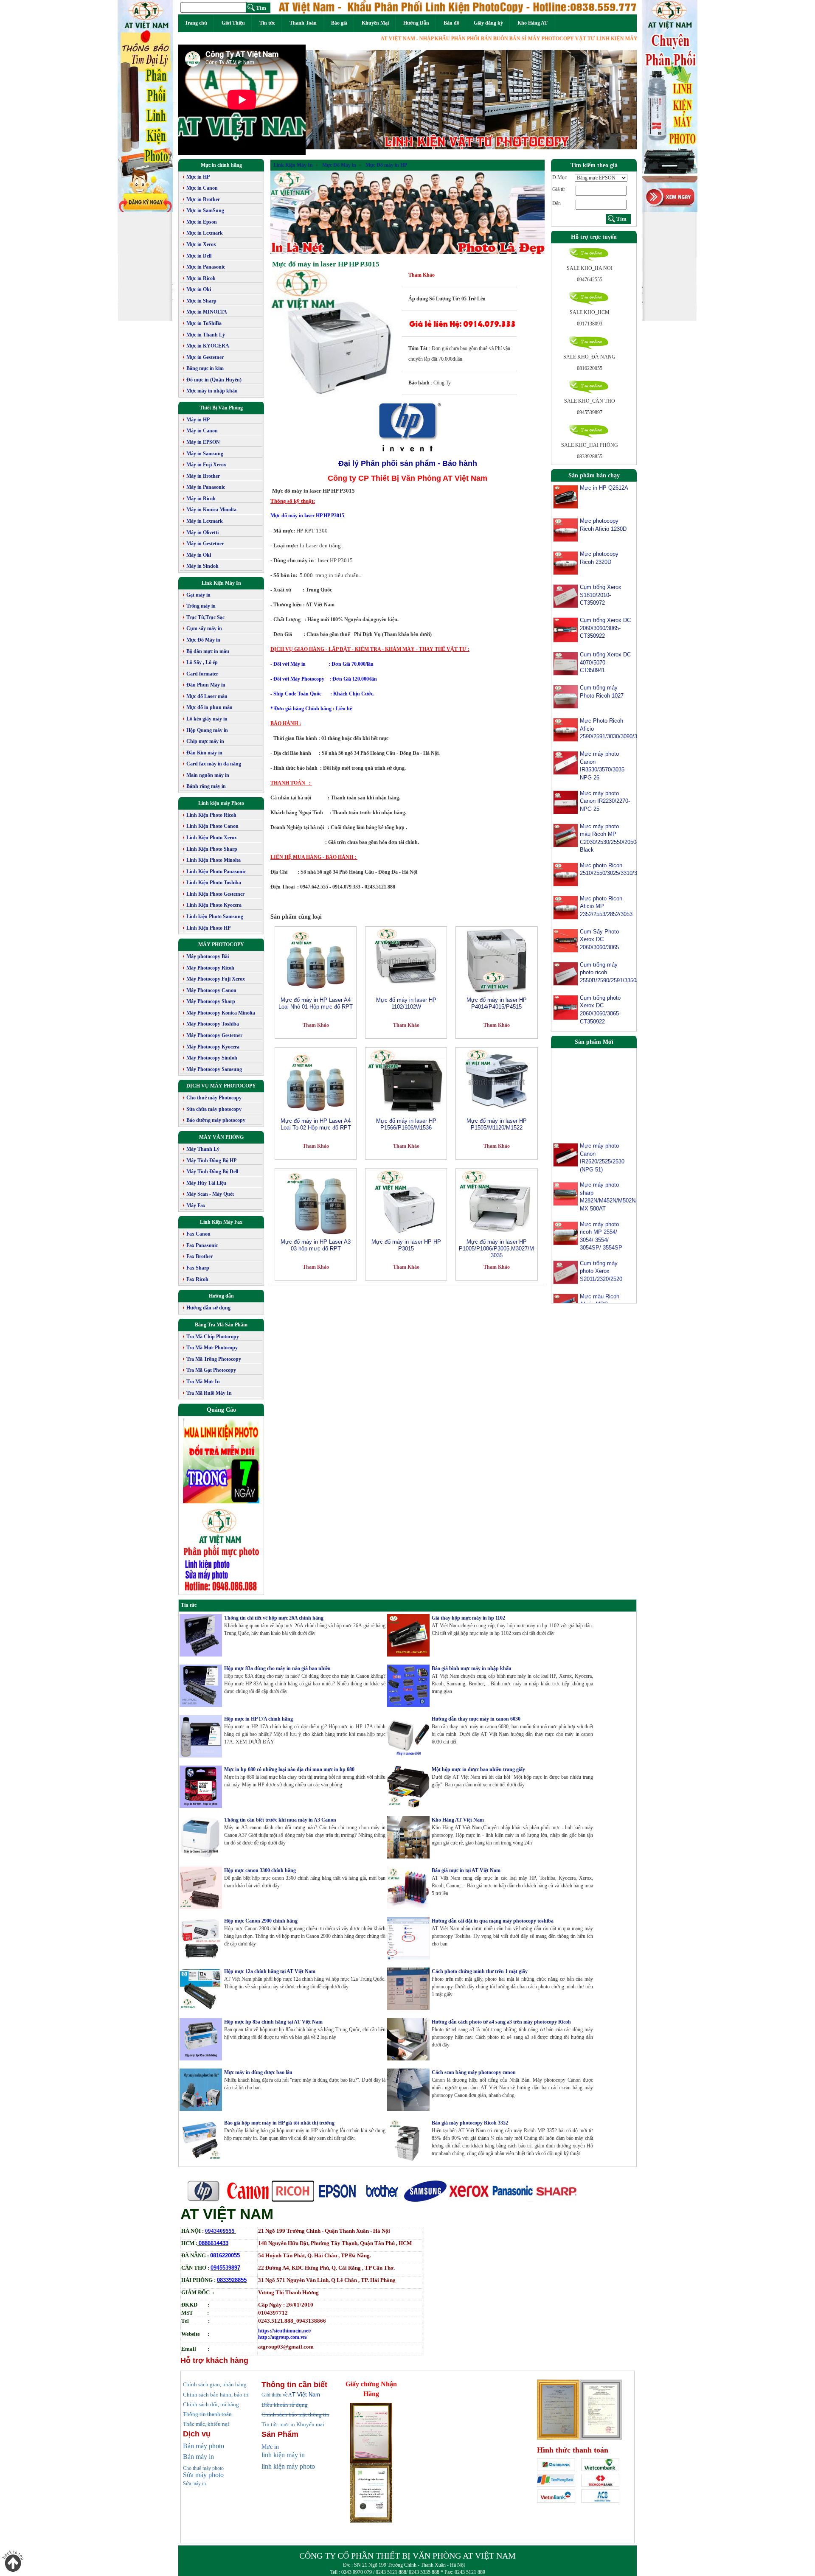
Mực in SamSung (205, 210)
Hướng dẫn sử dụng (208, 1308)
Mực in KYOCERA (208, 346)
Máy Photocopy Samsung (214, 1069)
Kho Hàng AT (533, 23)
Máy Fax (196, 1205)
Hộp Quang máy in (207, 730)
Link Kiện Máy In (221, 583)
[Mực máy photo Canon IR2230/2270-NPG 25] (566, 802)
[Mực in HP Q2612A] (566, 496)
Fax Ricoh (197, 1279)
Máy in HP (198, 420)
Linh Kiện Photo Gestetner (215, 894)
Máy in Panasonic (206, 487)
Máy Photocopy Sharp (211, 1001)
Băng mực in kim (205, 368)
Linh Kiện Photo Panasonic (216, 872)
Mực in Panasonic (206, 267)
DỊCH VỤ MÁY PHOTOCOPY (221, 1086)
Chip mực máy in (205, 741)
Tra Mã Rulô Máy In (209, 1393)
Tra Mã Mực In (203, 1382)
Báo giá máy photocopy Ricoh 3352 (470, 2123)
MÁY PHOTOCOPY (221, 945)
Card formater (202, 674)
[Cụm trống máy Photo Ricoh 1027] (566, 696)
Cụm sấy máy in (204, 628)
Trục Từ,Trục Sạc (205, 617)
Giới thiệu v (277, 2395)
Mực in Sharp (201, 301)
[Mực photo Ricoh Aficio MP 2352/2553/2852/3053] (566, 907)
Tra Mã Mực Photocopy (212, 1348)
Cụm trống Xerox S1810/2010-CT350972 (601, 595)
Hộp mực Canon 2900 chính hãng (261, 1921)
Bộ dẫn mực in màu (208, 651)
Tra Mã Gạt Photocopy (211, 1370)
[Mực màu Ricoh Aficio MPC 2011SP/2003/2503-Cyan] (566, 1267)
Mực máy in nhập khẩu (212, 391)
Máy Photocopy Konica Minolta (221, 1013)
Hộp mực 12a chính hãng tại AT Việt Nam (270, 1971)
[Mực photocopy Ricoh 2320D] (566, 563)
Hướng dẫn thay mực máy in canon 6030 (476, 1719)
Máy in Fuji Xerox (206, 465)
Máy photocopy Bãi (208, 956)
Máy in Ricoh (201, 499)
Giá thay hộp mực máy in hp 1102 (468, 1618)
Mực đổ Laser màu (207, 696)
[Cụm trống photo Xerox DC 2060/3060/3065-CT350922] (566, 1007)
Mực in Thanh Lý (206, 335)
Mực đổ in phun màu (209, 707)
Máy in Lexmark (205, 521)
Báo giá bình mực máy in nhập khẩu (472, 1668)
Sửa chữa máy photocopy (214, 1109)
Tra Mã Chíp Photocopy (213, 1337)
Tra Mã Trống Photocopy (214, 1359)
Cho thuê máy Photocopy (214, 1098)
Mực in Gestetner (205, 357)
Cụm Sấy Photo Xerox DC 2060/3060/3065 (599, 939)
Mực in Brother (203, 199)
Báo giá (339, 23)
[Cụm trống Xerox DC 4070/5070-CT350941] (566, 663)
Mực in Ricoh (201, 278)
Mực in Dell (199, 256)
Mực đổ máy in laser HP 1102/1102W (406, 1003)
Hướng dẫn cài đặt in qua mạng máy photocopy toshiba (493, 1921)
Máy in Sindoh (202, 566)
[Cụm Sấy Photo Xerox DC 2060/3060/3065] (566, 940)
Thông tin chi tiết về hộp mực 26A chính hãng (274, 1618)
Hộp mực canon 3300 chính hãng (260, 1870)
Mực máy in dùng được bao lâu (258, 2072)
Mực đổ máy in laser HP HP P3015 (326, 264)
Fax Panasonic (202, 1245)
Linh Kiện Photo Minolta (214, 860)
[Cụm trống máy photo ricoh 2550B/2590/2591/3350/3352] (566, 973)
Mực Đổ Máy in (203, 640)
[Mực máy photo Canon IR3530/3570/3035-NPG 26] (566, 762)
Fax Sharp (198, 1268)
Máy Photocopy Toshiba (213, 1024)
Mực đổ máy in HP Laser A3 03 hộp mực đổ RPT (316, 1245)
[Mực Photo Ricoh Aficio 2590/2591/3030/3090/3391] (566, 729)
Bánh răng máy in (206, 786)
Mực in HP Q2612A (604, 488)
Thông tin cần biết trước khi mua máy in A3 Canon (280, 1820)
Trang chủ (196, 23)
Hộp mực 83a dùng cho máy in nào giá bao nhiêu (277, 1668)
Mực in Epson (202, 222)
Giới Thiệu (233, 23)
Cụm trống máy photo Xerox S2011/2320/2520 (601, 1233)
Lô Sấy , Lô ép (202, 662)
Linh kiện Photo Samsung (215, 917)
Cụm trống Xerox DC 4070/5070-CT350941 (605, 662)
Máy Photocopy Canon (211, 990)
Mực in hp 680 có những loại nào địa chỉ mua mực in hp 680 (289, 1769)
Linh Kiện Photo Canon (212, 826)
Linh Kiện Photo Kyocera (214, 905)
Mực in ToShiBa (204, 323)
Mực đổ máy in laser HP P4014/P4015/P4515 (497, 1003)
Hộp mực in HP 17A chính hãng (259, 1719)
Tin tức (267, 23)
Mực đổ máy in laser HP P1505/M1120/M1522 (497, 1124)
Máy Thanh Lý (203, 1149)
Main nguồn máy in (208, 775)
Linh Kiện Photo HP (208, 928)
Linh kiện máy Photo (221, 803)
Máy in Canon (202, 431)
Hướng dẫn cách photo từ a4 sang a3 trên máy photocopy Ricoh (501, 2022)
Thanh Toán (303, 23)
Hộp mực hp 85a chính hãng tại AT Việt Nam (273, 2022)
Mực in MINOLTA (207, 312)
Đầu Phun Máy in (206, 685)
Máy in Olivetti (202, 533)
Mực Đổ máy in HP (386, 165)
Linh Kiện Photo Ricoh (211, 815)
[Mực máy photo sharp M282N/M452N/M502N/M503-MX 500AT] (566, 1156)
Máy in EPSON (203, 442)
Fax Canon (198, 1234)
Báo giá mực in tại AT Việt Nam (466, 1870)
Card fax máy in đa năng (214, 764)
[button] (330, 100)
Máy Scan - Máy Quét (210, 1194)
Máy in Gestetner (205, 544)
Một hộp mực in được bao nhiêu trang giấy (478, 1769)
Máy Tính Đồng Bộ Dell (212, 1172)
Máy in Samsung (205, 454)
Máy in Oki (199, 555)
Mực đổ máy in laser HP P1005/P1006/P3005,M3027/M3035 (496, 1249)
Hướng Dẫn (416, 23)
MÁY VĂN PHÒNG (221, 1137)
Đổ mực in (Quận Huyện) (214, 380)
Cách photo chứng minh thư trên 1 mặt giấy (480, 1971)
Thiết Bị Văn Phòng (221, 408)
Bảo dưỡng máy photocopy (216, 1120)
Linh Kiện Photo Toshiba (214, 883)
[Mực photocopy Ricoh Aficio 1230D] (566, 530)
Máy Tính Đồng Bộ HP (211, 1160)
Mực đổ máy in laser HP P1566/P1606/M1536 (406, 1124)
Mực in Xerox (201, 244)
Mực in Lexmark (205, 233)
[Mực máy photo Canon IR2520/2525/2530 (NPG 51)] (566, 1117)
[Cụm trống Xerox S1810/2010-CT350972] (566, 596)
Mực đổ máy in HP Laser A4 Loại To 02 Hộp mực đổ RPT (316, 1124)
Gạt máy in (198, 595)
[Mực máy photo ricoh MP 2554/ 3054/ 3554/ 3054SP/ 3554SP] (566, 1195)
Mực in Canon (202, 188)
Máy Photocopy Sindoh (212, 1058)
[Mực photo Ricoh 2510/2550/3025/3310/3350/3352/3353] (566, 874)
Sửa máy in (194, 2483)
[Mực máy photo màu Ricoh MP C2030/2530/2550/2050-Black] (566, 835)
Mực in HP (198, 177)
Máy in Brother (203, 476)
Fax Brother (200, 1256)
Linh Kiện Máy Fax (221, 1222)
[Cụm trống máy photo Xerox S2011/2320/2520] (566, 1234)
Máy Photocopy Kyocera (213, 1047)
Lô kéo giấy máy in (207, 719)
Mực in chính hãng (221, 165)
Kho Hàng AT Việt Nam (458, 1820)
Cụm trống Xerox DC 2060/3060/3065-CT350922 (605, 628)
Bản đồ (451, 23)
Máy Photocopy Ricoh (210, 968)
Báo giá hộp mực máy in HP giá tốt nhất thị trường (279, 2123)
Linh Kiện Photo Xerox (212, 838)
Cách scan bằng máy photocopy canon (474, 2072)
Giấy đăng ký (488, 23)
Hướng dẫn (221, 1296)
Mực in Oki (199, 289)
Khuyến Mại (375, 23)
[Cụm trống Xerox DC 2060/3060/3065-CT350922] (566, 630)
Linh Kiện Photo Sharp (212, 849)
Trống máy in (201, 606)
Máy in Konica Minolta (211, 510)
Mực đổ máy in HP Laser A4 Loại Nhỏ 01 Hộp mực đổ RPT (316, 1003)
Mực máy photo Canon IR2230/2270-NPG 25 (605, 801)
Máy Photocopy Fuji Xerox (216, 979)
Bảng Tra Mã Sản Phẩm (221, 1325)
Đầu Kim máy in (204, 753)
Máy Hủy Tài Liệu (206, 1183)
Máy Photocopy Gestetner (214, 1035)
